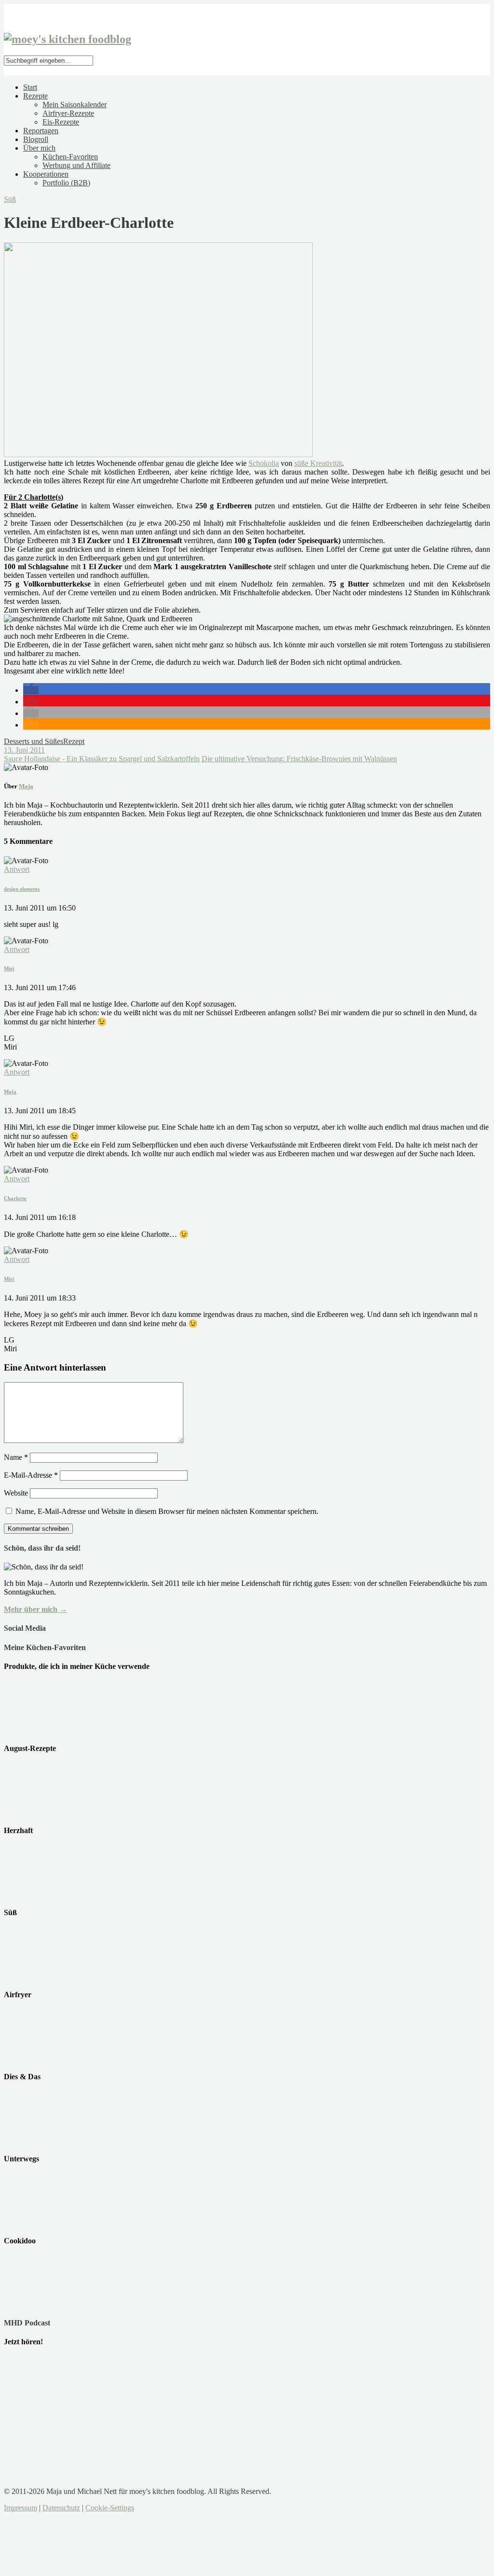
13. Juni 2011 (24, 750)
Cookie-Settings (110, 2508)
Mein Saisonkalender (75, 105)
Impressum (21, 2508)
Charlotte (15, 1198)
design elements (22, 889)
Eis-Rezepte (61, 122)
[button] (31, 690)
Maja (26, 786)
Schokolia (264, 463)
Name (16, 1457)
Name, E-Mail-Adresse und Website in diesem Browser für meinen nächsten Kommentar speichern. (167, 1511)
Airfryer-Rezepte (68, 113)
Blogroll (36, 139)
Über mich (39, 148)
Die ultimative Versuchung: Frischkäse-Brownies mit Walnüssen (299, 759)
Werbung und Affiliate (76, 165)
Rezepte (35, 96)
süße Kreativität (318, 463)
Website (16, 1493)
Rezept (74, 741)
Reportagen (41, 131)
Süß (10, 199)
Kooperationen (46, 174)
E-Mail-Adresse (31, 1475)
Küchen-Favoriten (70, 157)
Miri (9, 968)
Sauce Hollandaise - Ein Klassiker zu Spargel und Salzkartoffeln (102, 759)
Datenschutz (61, 2508)
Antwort (17, 869)
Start (30, 87)
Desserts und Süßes (34, 741)
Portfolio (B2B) (66, 183)
